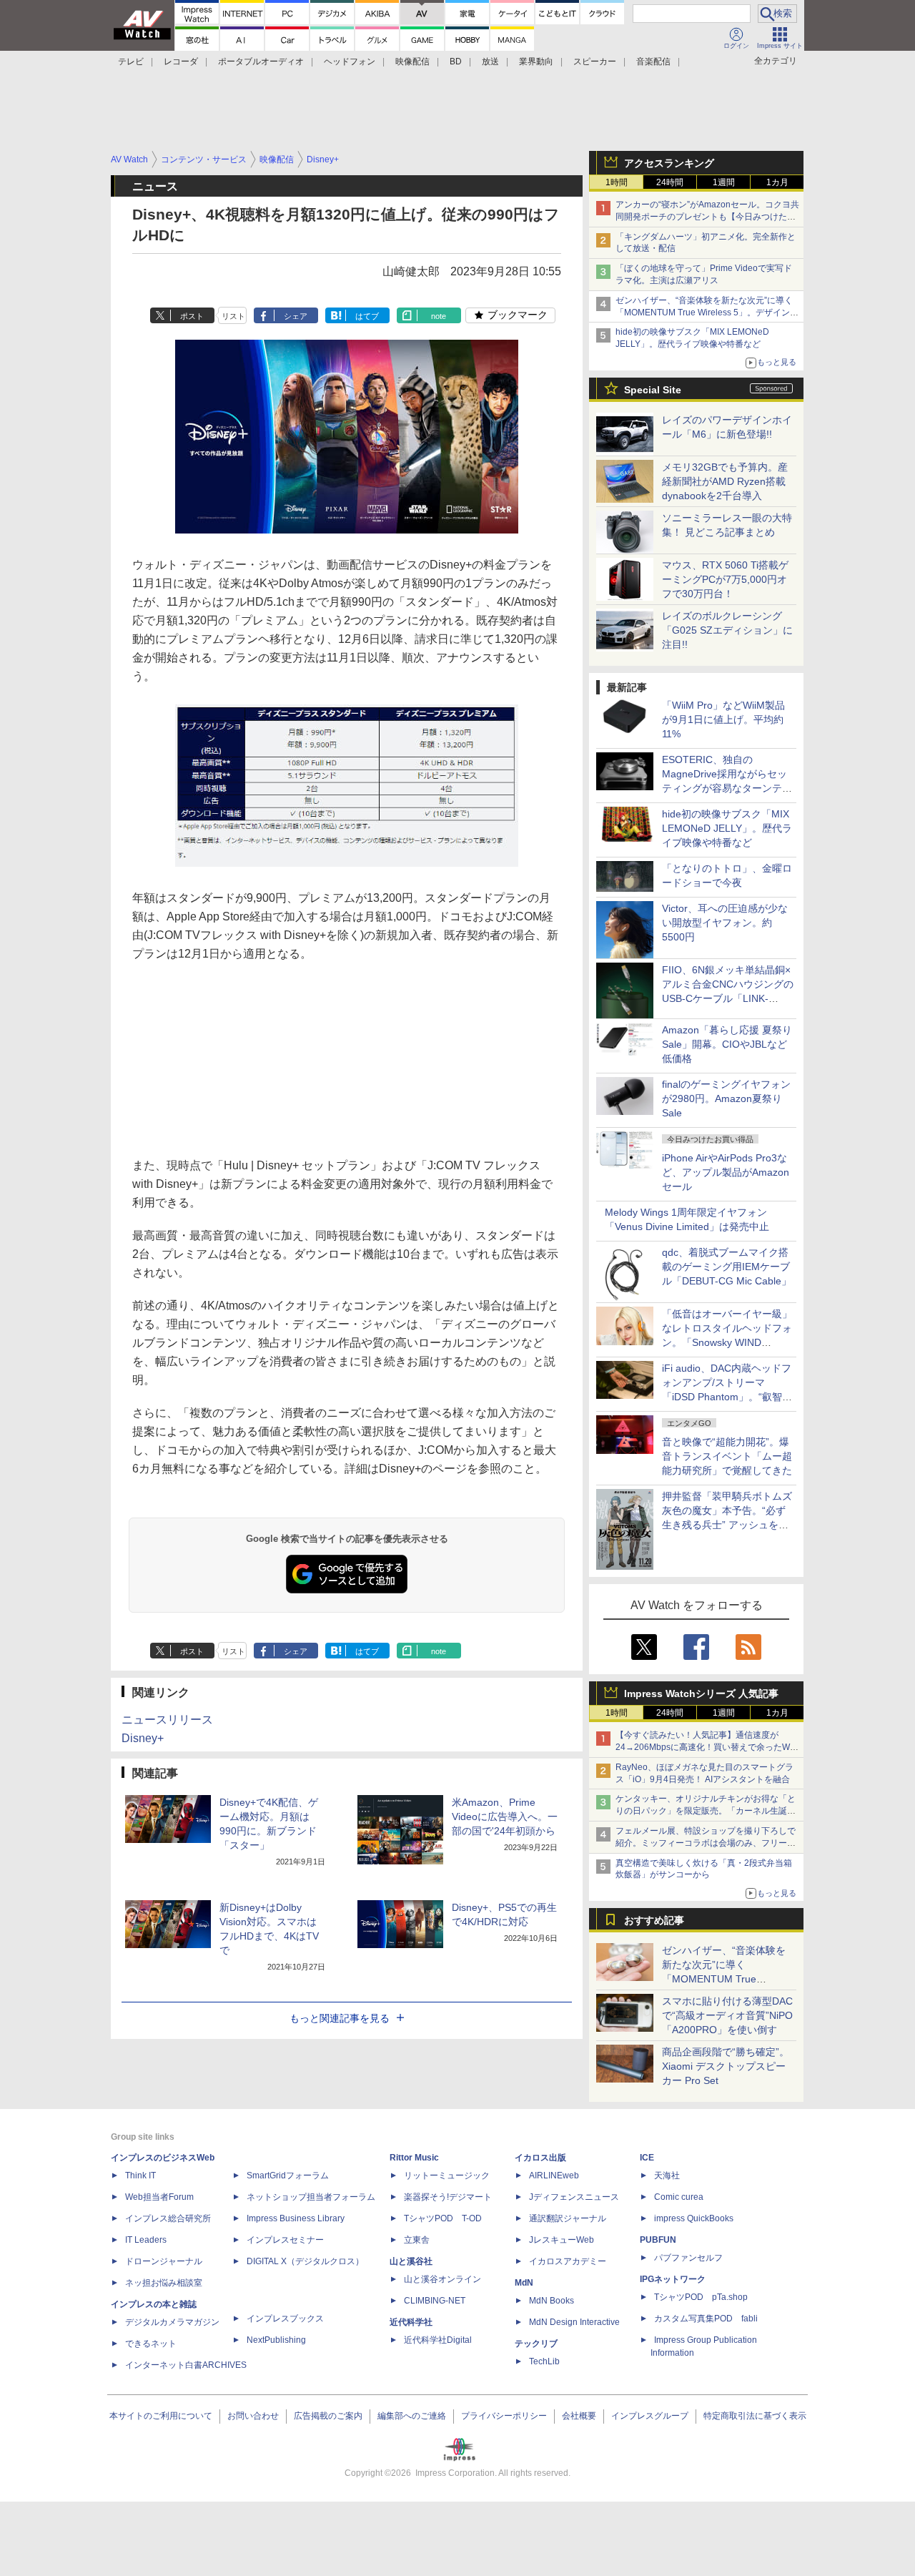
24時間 (670, 182)
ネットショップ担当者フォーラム (311, 2197)
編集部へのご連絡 (412, 2416)
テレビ (131, 62)
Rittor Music (414, 2158)
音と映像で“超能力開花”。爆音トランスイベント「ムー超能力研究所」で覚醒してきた (727, 1456)
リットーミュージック (447, 2176)
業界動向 (536, 62)
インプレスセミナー (285, 2240)
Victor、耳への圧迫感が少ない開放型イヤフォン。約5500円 (725, 923)
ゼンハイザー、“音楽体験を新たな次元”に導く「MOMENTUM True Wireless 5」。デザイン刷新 (707, 313)
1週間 (724, 182)
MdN (524, 2283)
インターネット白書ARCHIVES (186, 2365)
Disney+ (143, 1738)
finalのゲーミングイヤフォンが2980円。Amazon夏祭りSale (726, 1098)
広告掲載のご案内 (328, 2416)
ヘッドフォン (350, 62)
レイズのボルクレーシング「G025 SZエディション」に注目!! (727, 630)
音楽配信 (653, 62)
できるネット (151, 2344)
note (439, 316)
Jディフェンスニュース (574, 2197)
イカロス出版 (540, 2158)
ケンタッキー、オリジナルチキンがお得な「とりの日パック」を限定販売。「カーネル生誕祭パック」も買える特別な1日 (706, 1811)
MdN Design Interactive (574, 2322)
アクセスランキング (669, 163)
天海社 (667, 2176)
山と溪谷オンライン (442, 2279)
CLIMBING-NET (435, 2301)
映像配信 (412, 62)
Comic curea (679, 2197)
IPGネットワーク (673, 2279)
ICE (647, 2158)
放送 (490, 62)
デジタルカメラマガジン (172, 2322)
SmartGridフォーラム (288, 2176)
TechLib (544, 2361)
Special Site (653, 390)
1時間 (617, 182)
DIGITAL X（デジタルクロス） (305, 2261)
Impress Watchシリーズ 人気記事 (701, 1693)
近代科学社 (411, 2322)
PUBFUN (658, 2240)
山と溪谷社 (411, 2261)
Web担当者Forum (159, 2197)
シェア (296, 316)
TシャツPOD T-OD (443, 2218)
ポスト (192, 316)
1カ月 (777, 182)
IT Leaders (146, 2240)
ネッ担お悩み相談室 (164, 2283)
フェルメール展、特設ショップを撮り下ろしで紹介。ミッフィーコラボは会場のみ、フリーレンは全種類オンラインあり (706, 1843)
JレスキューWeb (562, 2240)
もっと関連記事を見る (340, 2018)
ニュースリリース (167, 1720)
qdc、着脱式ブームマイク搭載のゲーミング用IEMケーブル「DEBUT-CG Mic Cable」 (727, 1267)
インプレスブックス (285, 2319)
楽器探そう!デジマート (448, 2197)
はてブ (367, 316)
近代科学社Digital (438, 2340)
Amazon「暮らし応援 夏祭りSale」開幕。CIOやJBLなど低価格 (727, 1044)
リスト (233, 316)
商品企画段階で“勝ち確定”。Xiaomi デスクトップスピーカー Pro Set (726, 2066)
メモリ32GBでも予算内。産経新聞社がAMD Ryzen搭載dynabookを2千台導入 (725, 481)
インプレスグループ (650, 2416)
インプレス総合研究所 (168, 2218)
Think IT (140, 2176)
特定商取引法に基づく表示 (755, 2416)
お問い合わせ (253, 2416)
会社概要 (579, 2416)
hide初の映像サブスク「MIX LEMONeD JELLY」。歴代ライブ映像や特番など (727, 828)
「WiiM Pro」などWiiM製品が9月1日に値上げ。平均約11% (723, 719)
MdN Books (552, 2301)
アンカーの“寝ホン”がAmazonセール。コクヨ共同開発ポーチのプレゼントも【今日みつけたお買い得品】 (707, 217)
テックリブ (536, 2344)
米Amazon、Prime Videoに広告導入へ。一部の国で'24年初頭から (505, 1817)
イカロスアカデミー (568, 2261)
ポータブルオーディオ (261, 62)
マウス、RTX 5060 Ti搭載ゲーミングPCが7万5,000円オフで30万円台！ (725, 579)
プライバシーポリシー (504, 2416)
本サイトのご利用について (161, 2416)
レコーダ (181, 62)
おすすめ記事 (654, 1920)
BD (456, 62)
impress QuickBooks (694, 2218)
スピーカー (595, 62)
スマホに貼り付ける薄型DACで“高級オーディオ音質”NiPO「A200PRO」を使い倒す (727, 2015)
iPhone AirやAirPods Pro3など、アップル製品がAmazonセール (726, 1172)
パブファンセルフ (688, 2258)
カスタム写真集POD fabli (706, 2319)
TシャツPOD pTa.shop (701, 2297)
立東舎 (417, 2240)
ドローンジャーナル (164, 2261)
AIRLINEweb (554, 2176)
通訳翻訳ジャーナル (568, 2218)
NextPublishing (276, 2340)
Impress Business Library (296, 2218)
